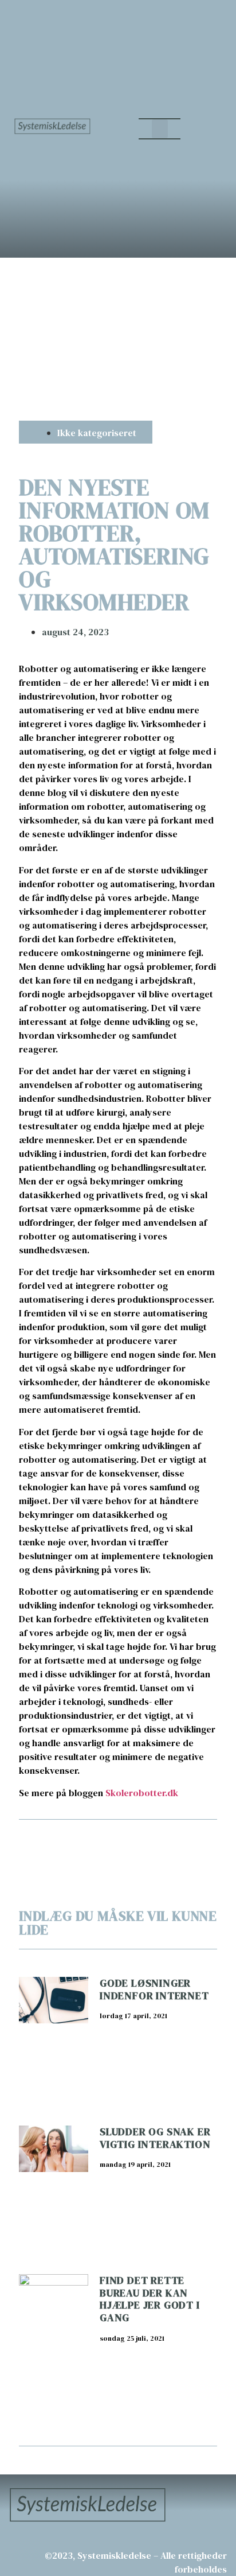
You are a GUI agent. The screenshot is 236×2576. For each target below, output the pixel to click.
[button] (160, 129)
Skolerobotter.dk (142, 1793)
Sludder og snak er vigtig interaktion (155, 2138)
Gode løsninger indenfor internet (154, 1989)
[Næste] (168, 1841)
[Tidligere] (68, 1841)
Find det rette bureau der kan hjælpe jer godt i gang (150, 2299)
